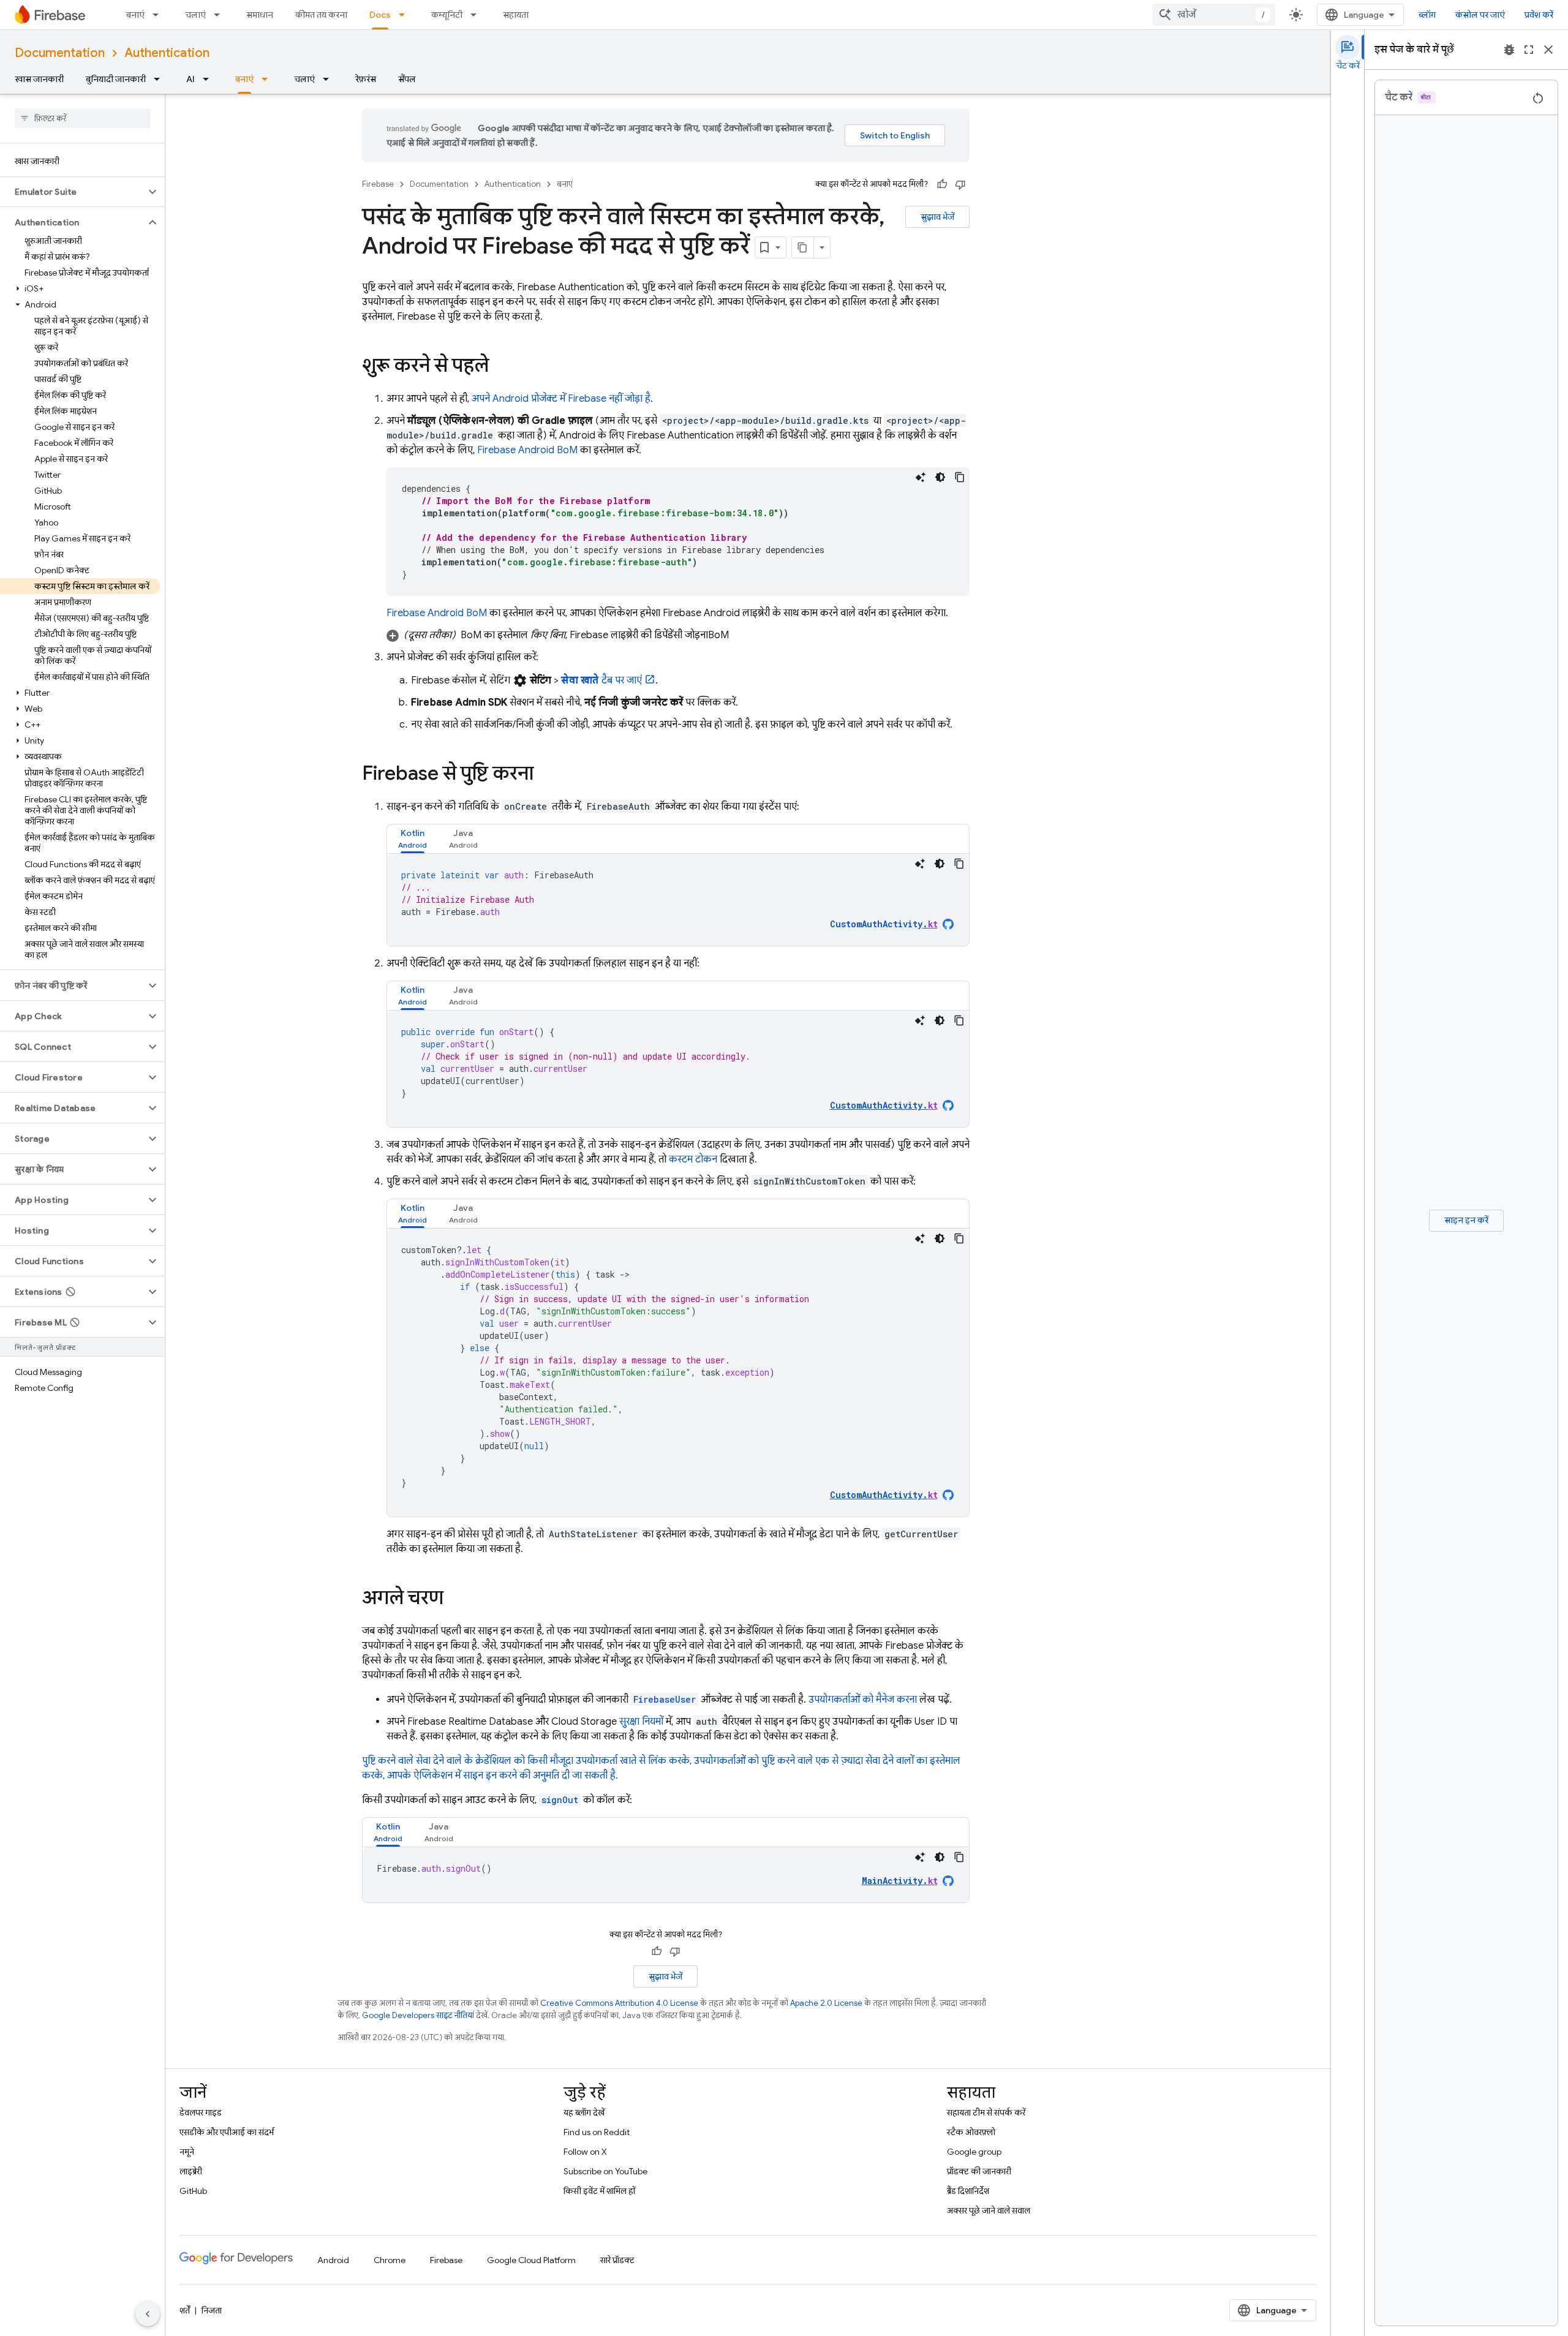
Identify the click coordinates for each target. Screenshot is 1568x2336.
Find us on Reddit (597, 2132)
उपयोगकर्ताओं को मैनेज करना (863, 1700)
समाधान (260, 15)
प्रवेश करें (1539, 15)
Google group (974, 2152)
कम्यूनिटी (447, 15)
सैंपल (407, 79)
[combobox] (1214, 15)
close (1548, 50)
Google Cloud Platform (531, 2260)
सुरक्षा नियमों (641, 1722)
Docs (380, 15)
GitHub (193, 2191)
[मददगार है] (942, 184)
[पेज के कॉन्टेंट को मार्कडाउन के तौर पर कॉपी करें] (803, 247)
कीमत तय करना (321, 15)
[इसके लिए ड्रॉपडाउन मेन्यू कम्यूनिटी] (477, 15)
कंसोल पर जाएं (1480, 15)
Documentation (60, 53)
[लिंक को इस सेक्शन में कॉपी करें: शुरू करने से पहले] (501, 367)
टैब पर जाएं (601, 680)
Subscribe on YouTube (605, 2171)
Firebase (378, 184)
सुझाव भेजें (937, 217)
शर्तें (185, 2310)
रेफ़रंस (366, 79)
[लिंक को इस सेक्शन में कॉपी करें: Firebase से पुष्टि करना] (546, 775)
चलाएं (195, 15)
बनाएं (135, 15)
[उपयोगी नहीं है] (960, 184)
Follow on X (585, 2152)
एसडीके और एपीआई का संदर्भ (227, 2132)
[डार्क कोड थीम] (940, 477)
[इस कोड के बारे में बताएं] (921, 477)
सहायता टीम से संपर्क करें (986, 2112)
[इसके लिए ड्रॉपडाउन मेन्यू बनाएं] (159, 15)
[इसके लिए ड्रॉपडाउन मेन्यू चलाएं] (221, 15)
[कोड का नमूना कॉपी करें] (960, 477)
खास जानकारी (39, 79)
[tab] (413, 839)
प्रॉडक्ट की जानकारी (979, 2171)
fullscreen (1529, 50)
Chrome (390, 2260)
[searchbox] (82, 118)
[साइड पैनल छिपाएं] (148, 2314)
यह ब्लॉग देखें (584, 2112)
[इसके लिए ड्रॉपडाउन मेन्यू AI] (209, 79)
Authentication (167, 53)
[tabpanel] (678, 900)
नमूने (187, 2152)
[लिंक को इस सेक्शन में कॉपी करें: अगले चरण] (456, 1599)
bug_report (1509, 50)
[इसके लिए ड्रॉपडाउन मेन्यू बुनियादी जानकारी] (160, 79)
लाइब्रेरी (191, 2171)
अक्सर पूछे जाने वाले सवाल (989, 2210)
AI (190, 79)
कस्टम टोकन (693, 1159)
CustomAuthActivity (884, 924)
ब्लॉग (1427, 15)
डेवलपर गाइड (201, 2112)
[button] (73, 192)
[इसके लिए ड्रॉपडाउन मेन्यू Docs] (405, 15)
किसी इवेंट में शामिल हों (599, 2191)
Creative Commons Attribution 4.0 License (619, 2003)
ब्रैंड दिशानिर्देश (968, 2191)
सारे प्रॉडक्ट (617, 2260)
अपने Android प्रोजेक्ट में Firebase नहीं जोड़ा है (561, 399)
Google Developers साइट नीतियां (418, 2015)
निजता (212, 2310)
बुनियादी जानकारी (116, 79)
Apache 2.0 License (826, 2003)
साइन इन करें (1466, 1220)
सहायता (516, 15)
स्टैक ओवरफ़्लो (971, 2132)
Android (333, 2260)
